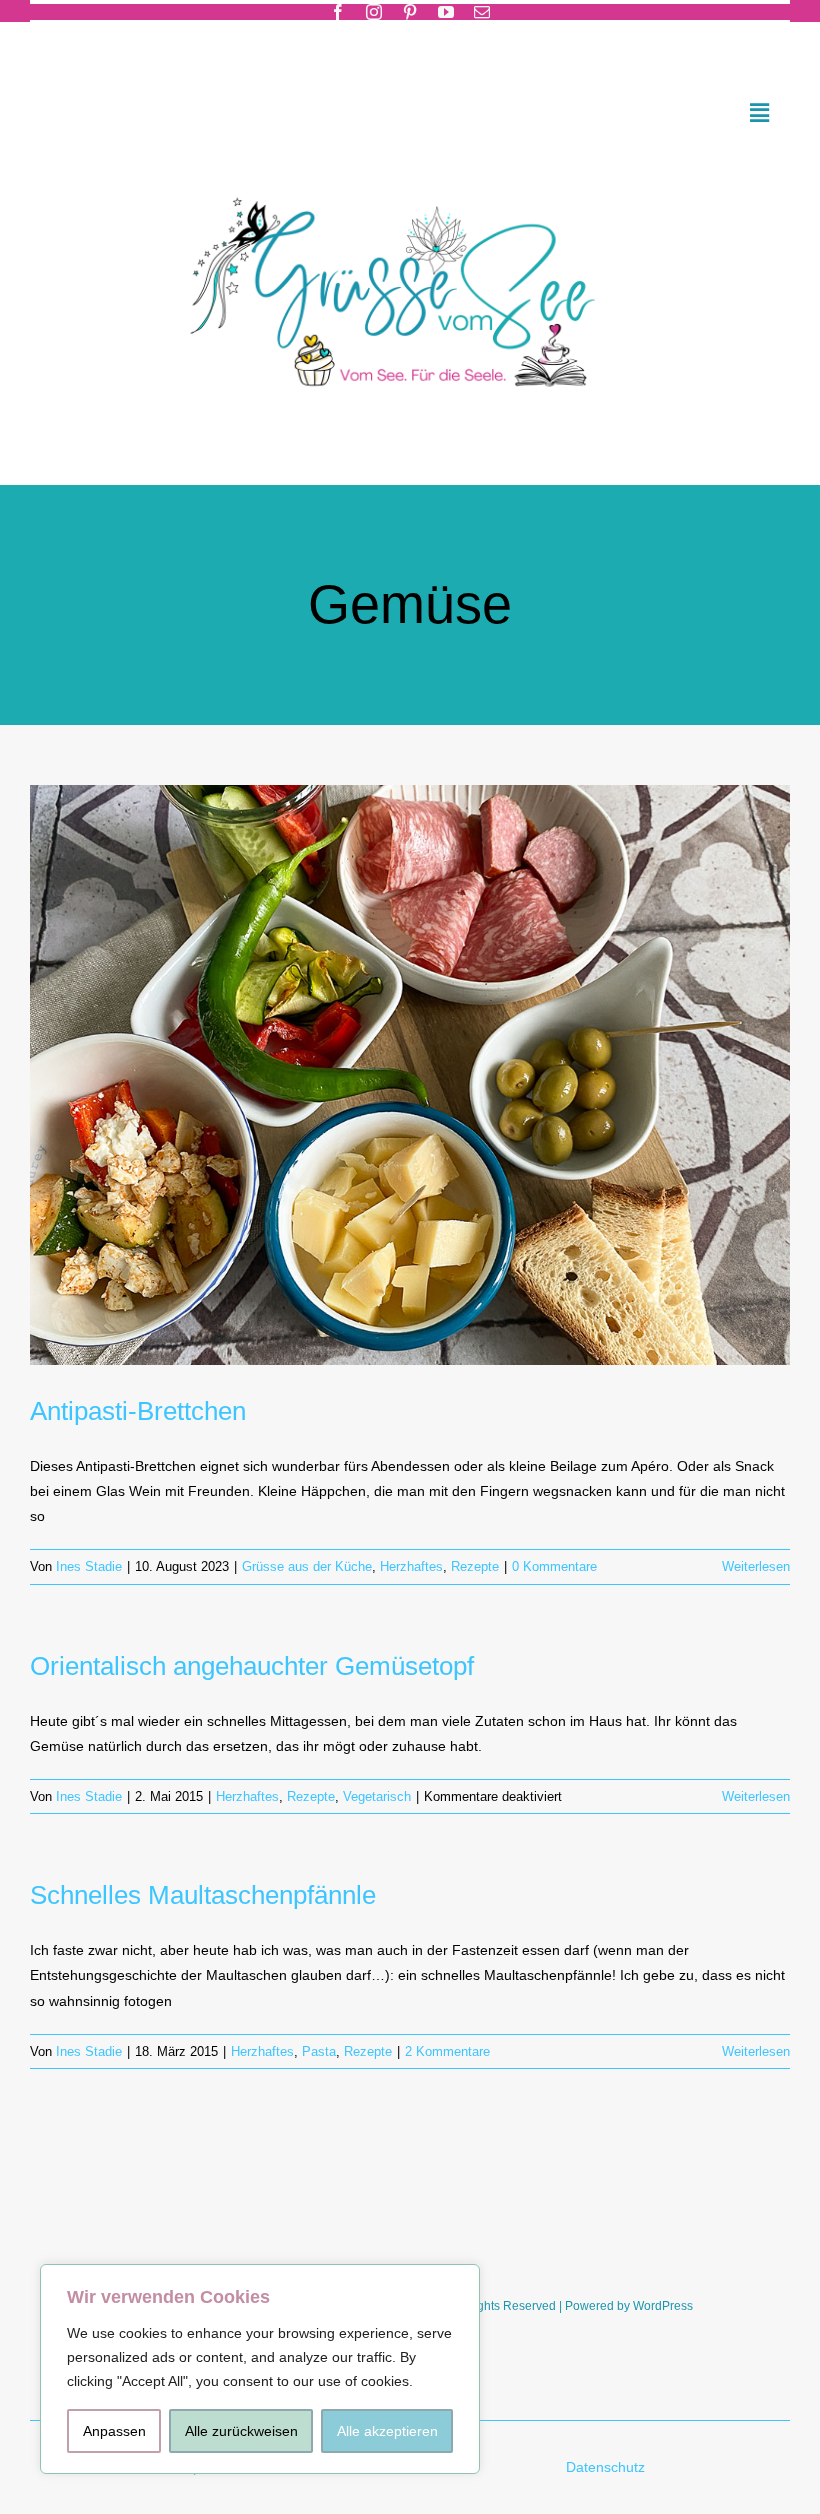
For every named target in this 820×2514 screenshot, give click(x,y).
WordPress (663, 2306)
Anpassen (114, 2431)
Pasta (319, 2051)
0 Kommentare (554, 1566)
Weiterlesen (756, 1566)
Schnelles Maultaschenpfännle (203, 1895)
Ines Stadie (89, 1566)
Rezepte (475, 1566)
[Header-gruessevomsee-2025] (410, 171)
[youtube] (446, 12)
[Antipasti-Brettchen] (410, 1075)
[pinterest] (410, 12)
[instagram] (374, 12)
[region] (260, 2369)
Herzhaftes (411, 1566)
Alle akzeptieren (387, 2431)
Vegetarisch (377, 1796)
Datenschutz (607, 2467)
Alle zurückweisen (241, 2431)
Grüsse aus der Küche (307, 1566)
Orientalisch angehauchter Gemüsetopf (252, 1666)
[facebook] (338, 12)
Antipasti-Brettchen (138, 1411)
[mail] (482, 12)
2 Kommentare (447, 2051)
